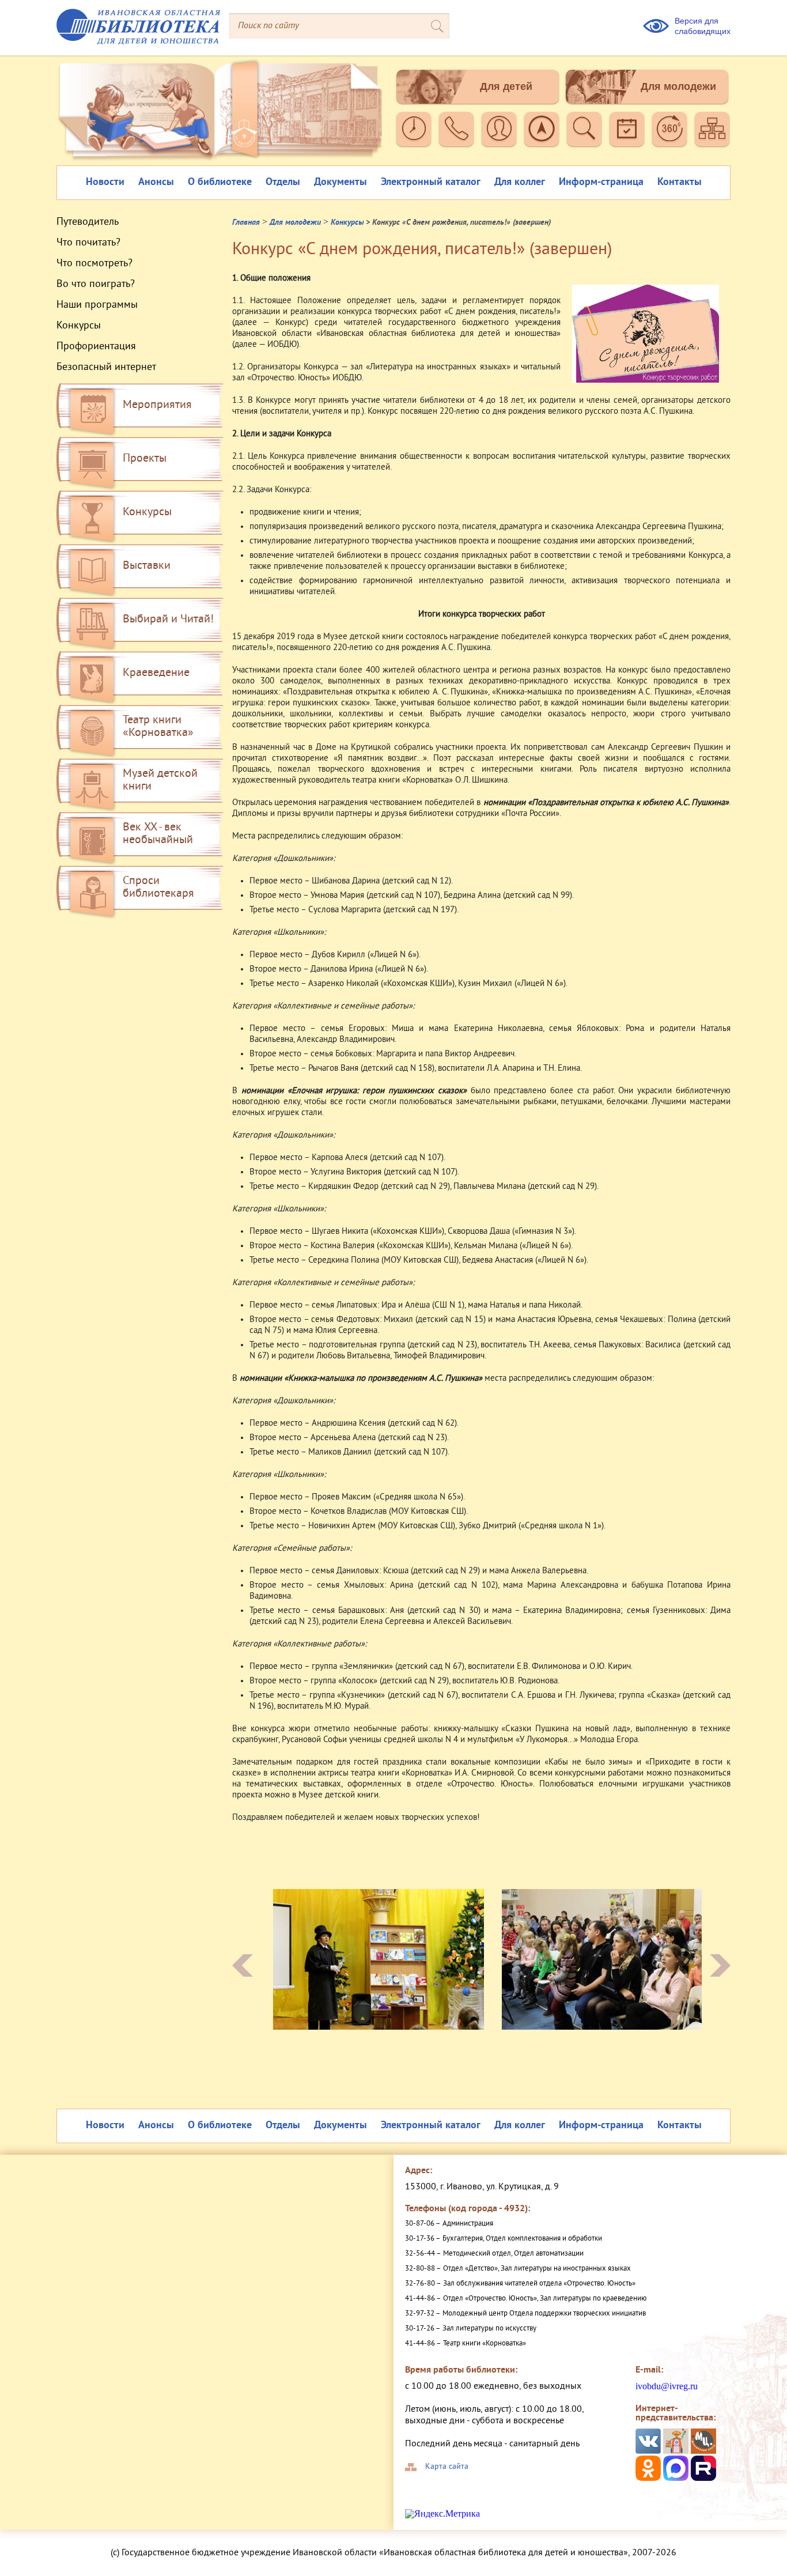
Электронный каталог (431, 182)
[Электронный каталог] (584, 129)
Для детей (506, 86)
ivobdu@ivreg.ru (667, 2386)
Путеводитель (88, 222)
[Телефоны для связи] (456, 129)
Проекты (145, 459)
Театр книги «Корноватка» (158, 727)
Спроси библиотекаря (158, 888)
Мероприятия (157, 405)
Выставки (147, 566)
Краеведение (156, 673)
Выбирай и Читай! (168, 620)
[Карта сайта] (712, 129)
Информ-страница (601, 182)
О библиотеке (220, 182)
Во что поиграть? (96, 285)
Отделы (283, 182)
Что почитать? (88, 243)
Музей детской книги (160, 781)
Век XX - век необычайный (158, 834)
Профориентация (96, 347)
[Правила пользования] (499, 129)
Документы (340, 182)
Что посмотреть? (94, 264)
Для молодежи (678, 86)
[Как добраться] (542, 129)
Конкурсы (79, 326)
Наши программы (97, 305)
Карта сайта (447, 2467)
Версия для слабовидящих (703, 26)
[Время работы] (414, 129)
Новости (105, 182)
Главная (246, 223)
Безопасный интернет (106, 368)
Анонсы (156, 182)
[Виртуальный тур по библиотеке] (669, 129)
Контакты (680, 182)
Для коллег (520, 182)
